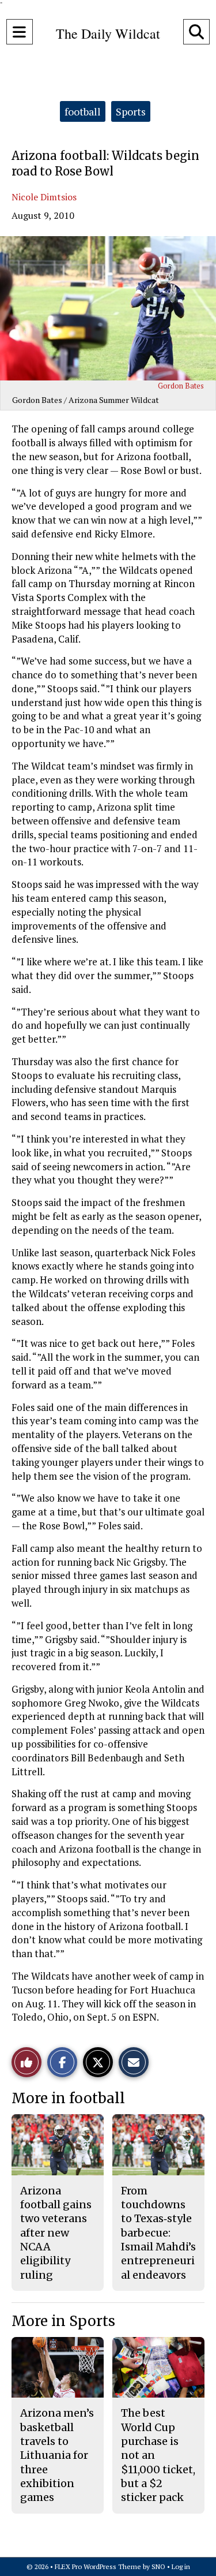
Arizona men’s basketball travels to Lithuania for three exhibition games (57, 2455)
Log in (181, 2566)
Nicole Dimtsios (44, 197)
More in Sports (63, 2321)
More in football (68, 2098)
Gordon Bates (181, 386)
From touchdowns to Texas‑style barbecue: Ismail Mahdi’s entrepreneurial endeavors (158, 2233)
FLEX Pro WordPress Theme (98, 2566)
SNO (158, 2566)
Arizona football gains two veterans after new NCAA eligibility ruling (56, 2233)
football (83, 111)
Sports (131, 111)
